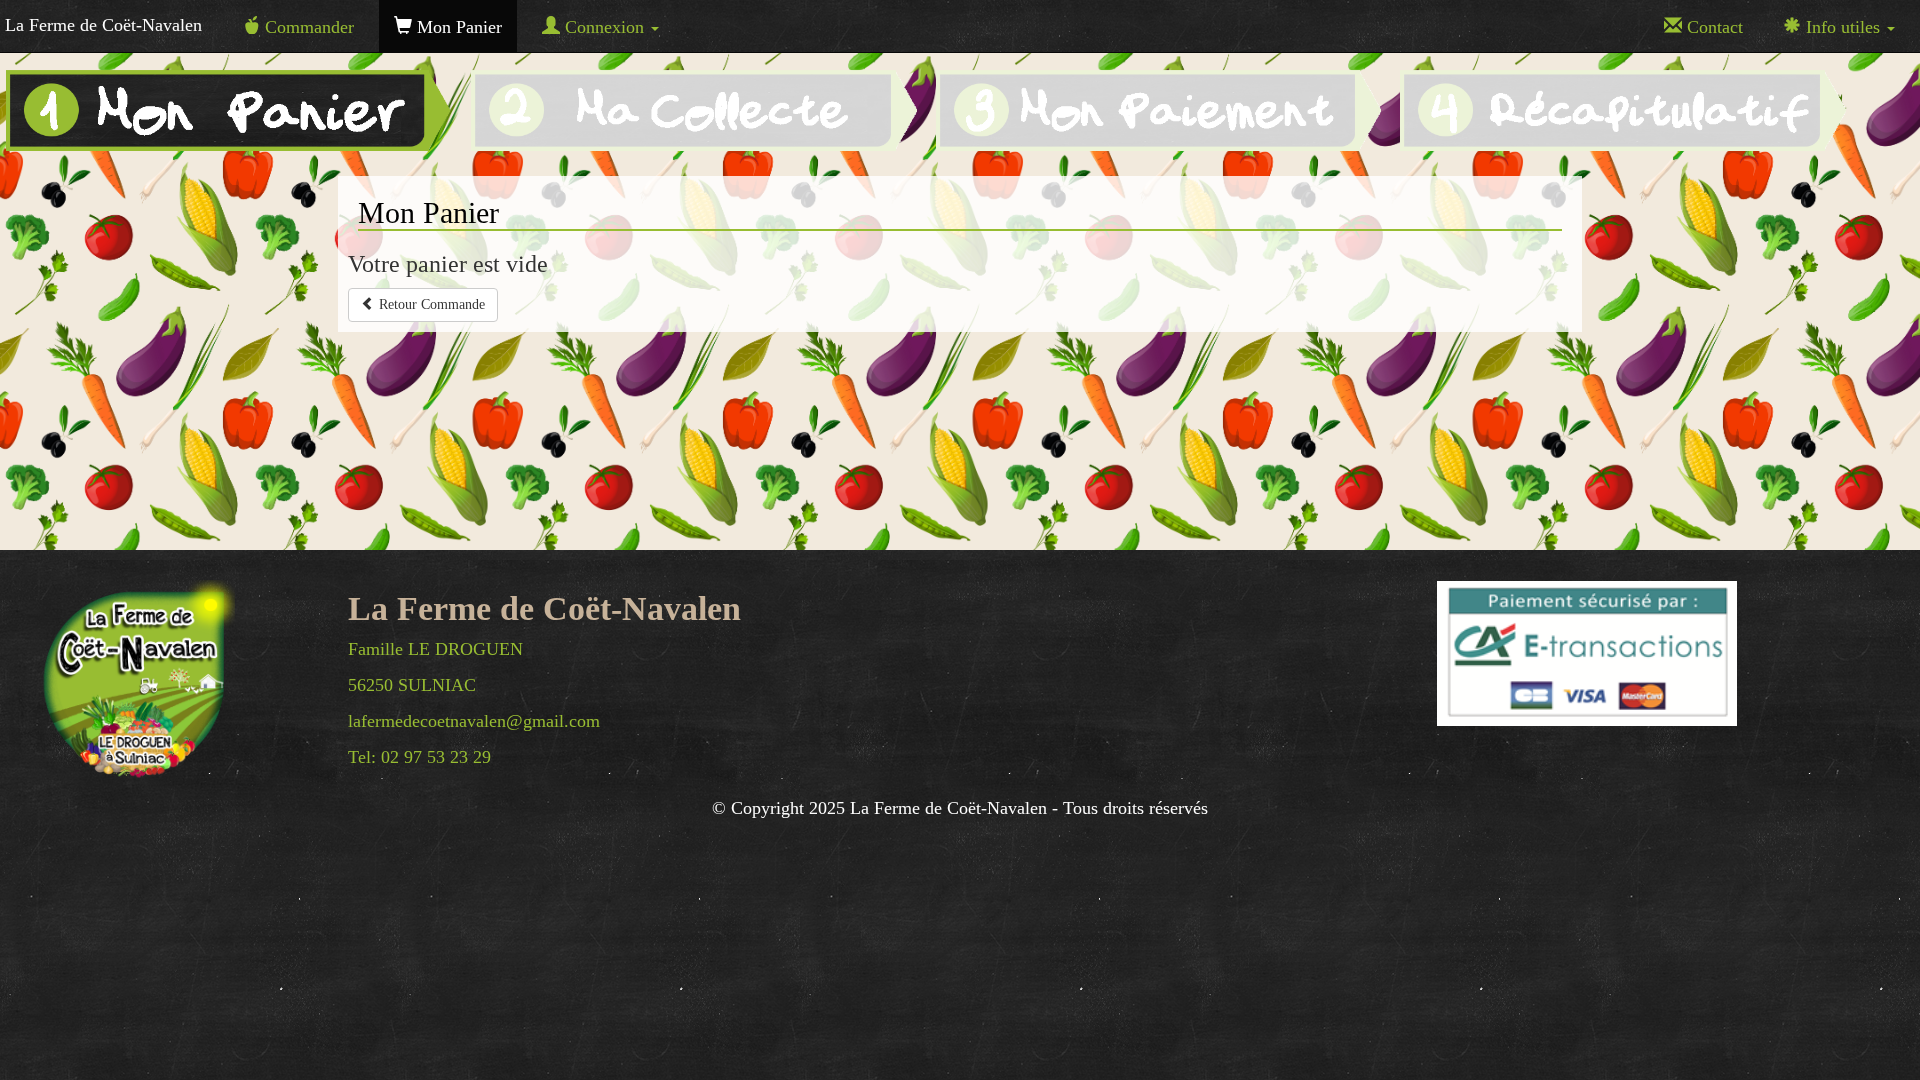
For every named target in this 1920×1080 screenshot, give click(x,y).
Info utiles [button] (1843, 27)
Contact (1712, 27)
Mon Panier (457, 27)
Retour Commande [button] (430, 304)
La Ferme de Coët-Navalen (103, 25)
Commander (307, 27)
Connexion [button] (604, 27)
